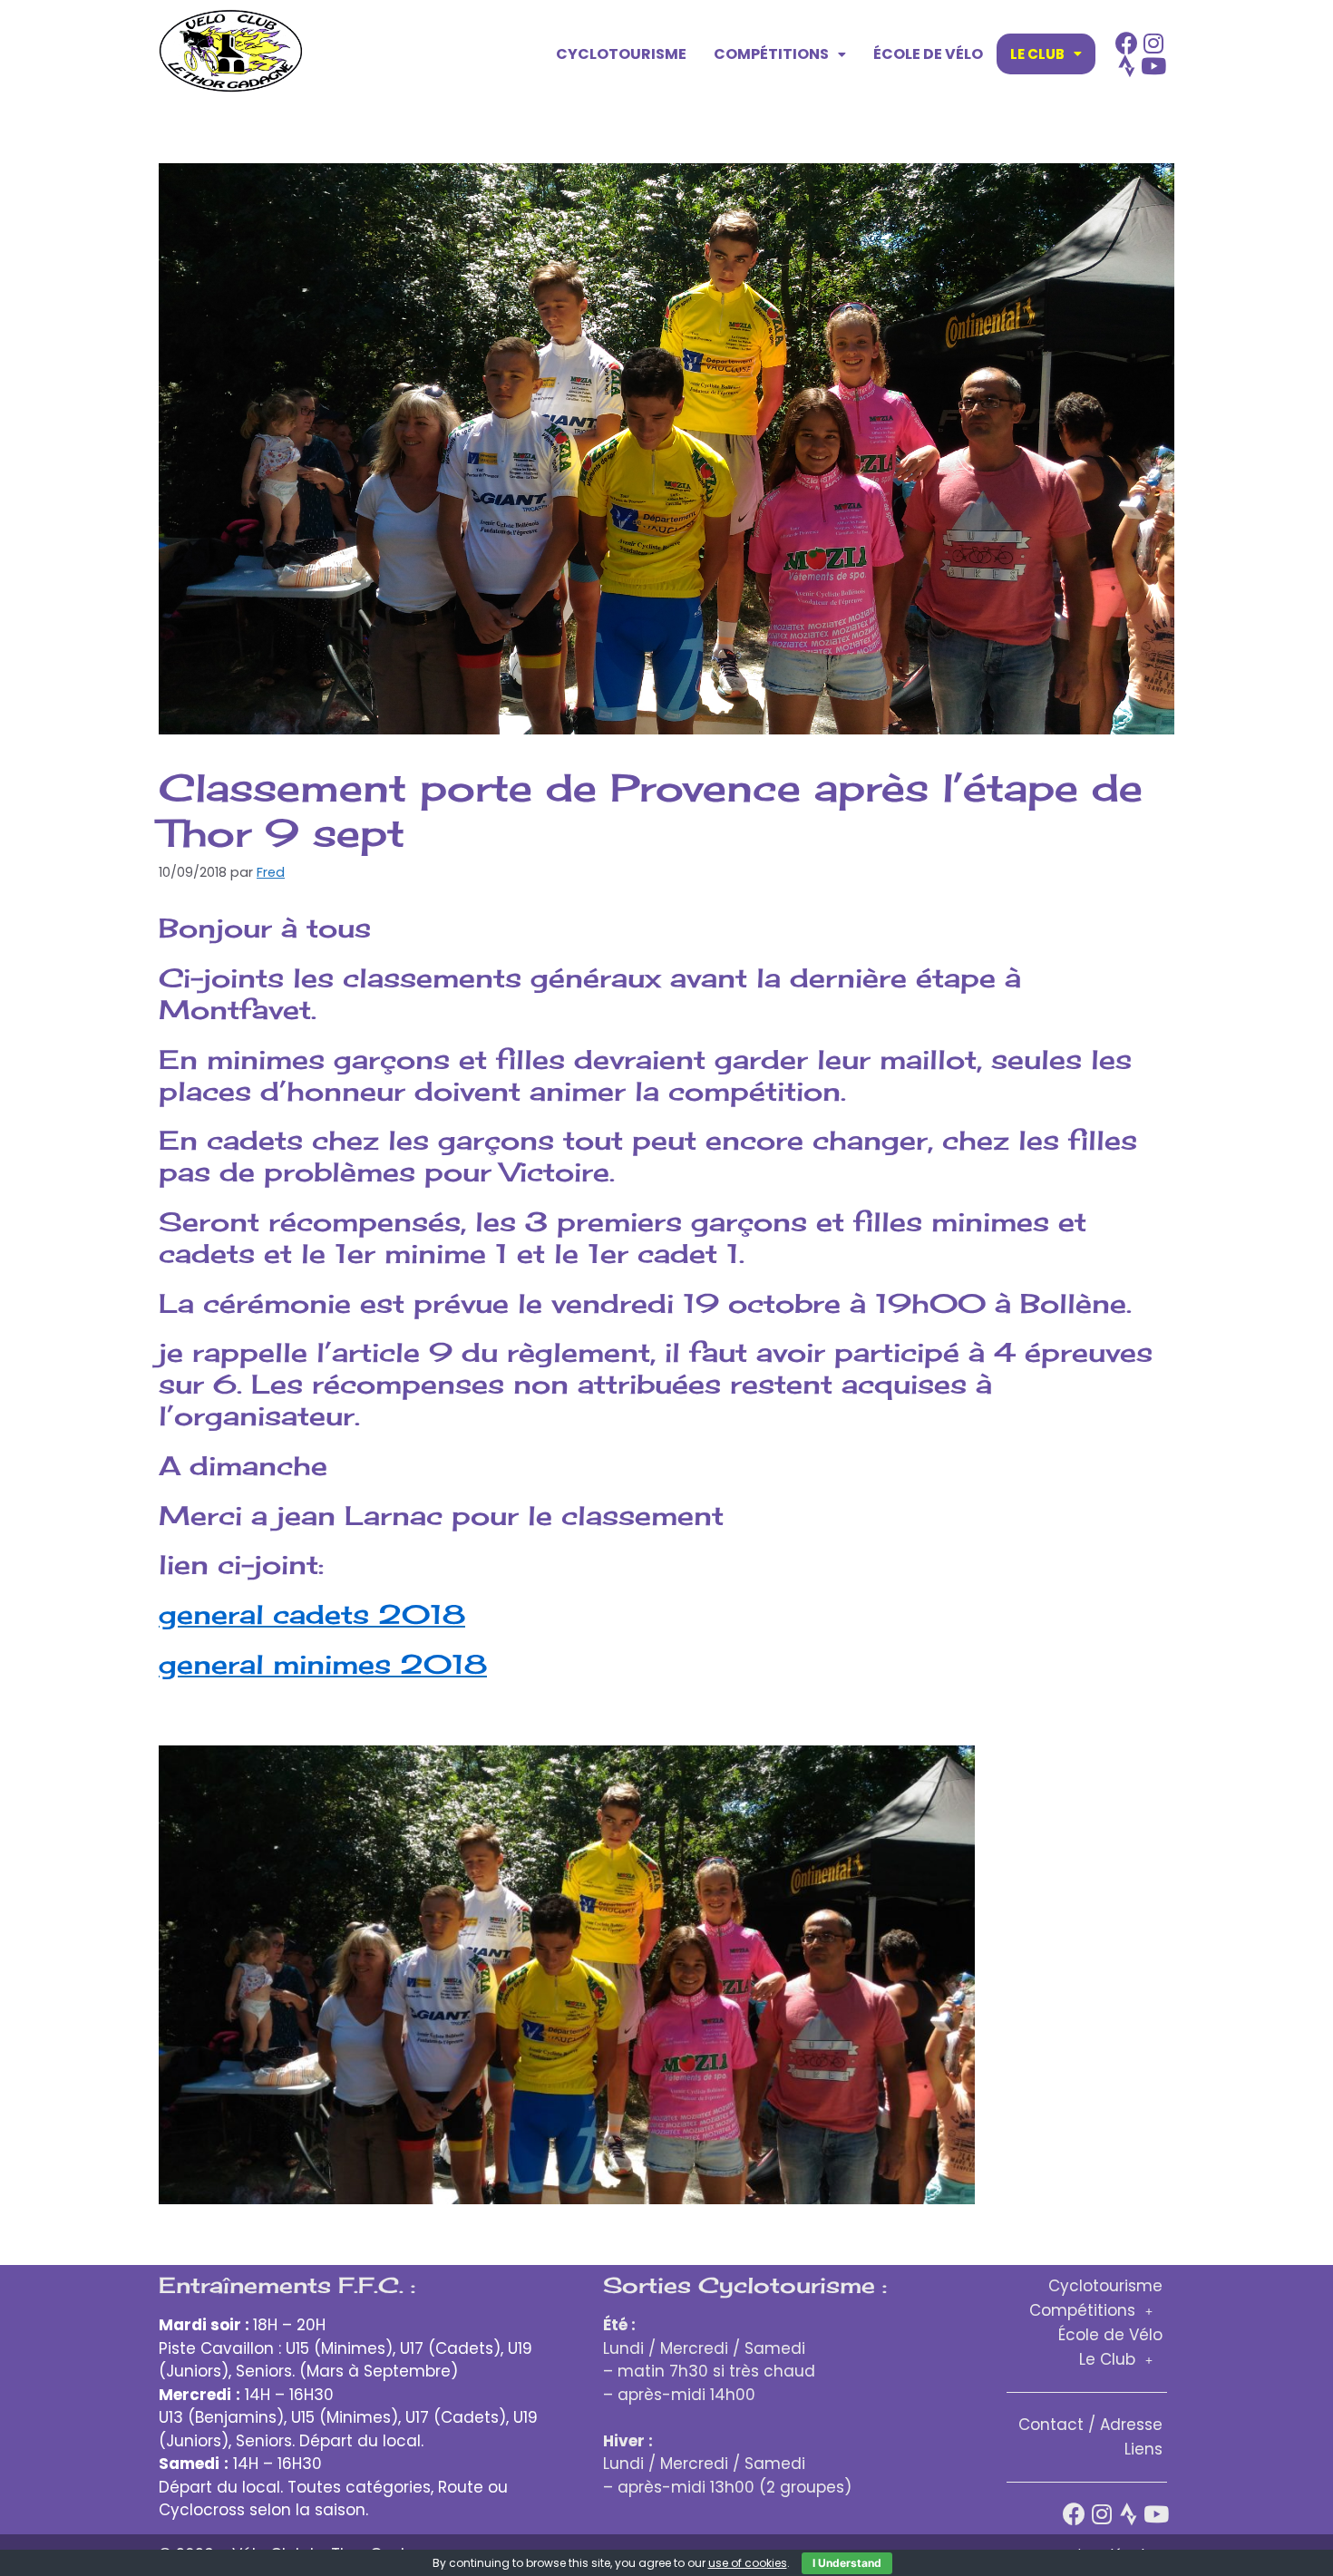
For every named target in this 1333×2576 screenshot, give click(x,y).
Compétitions (771, 54)
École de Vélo (928, 54)
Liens (1143, 2449)
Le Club (1037, 54)
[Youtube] (1154, 66)
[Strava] (1127, 66)
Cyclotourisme (621, 54)
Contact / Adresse (1090, 2425)
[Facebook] (1127, 43)
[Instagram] (1154, 43)
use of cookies (748, 2563)
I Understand (847, 2563)
